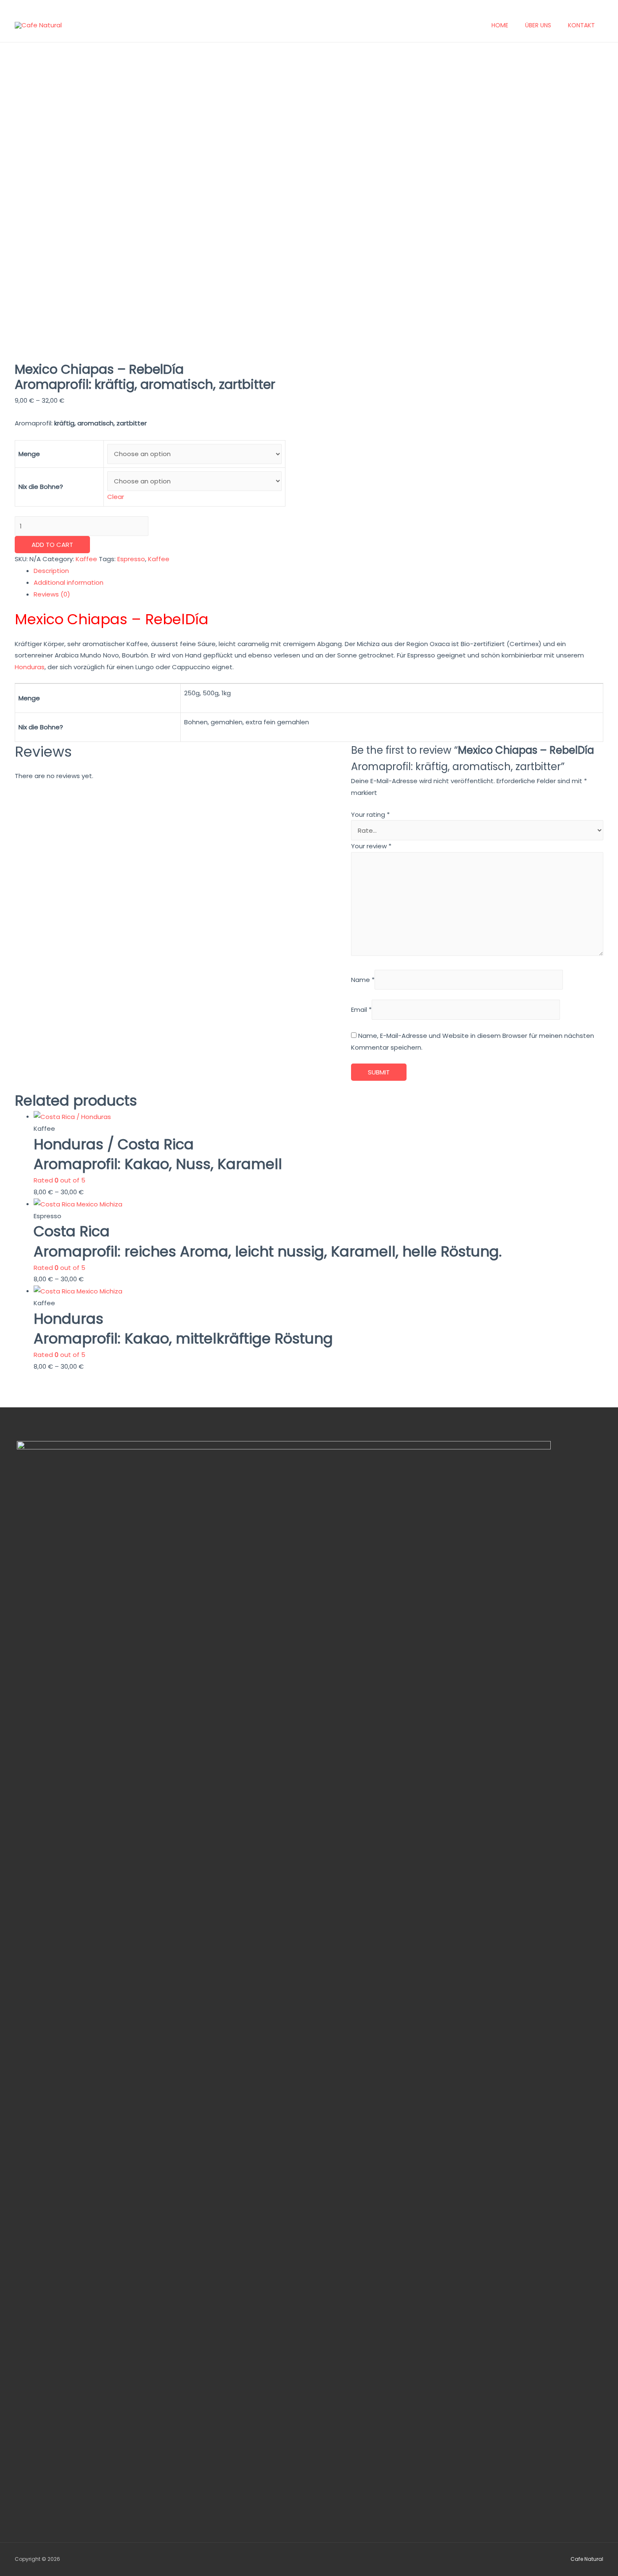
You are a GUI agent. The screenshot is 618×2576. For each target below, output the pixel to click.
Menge (29, 454)
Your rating (370, 814)
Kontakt (581, 25)
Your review (371, 846)
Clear (116, 497)
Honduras (30, 667)
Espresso (131, 559)
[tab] (318, 571)
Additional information (69, 582)
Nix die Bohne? (41, 487)
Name (363, 980)
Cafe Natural (587, 2559)
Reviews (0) (52, 594)
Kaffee (86, 559)
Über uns (538, 25)
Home (500, 25)
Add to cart (52, 545)
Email (361, 1010)
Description (51, 571)
